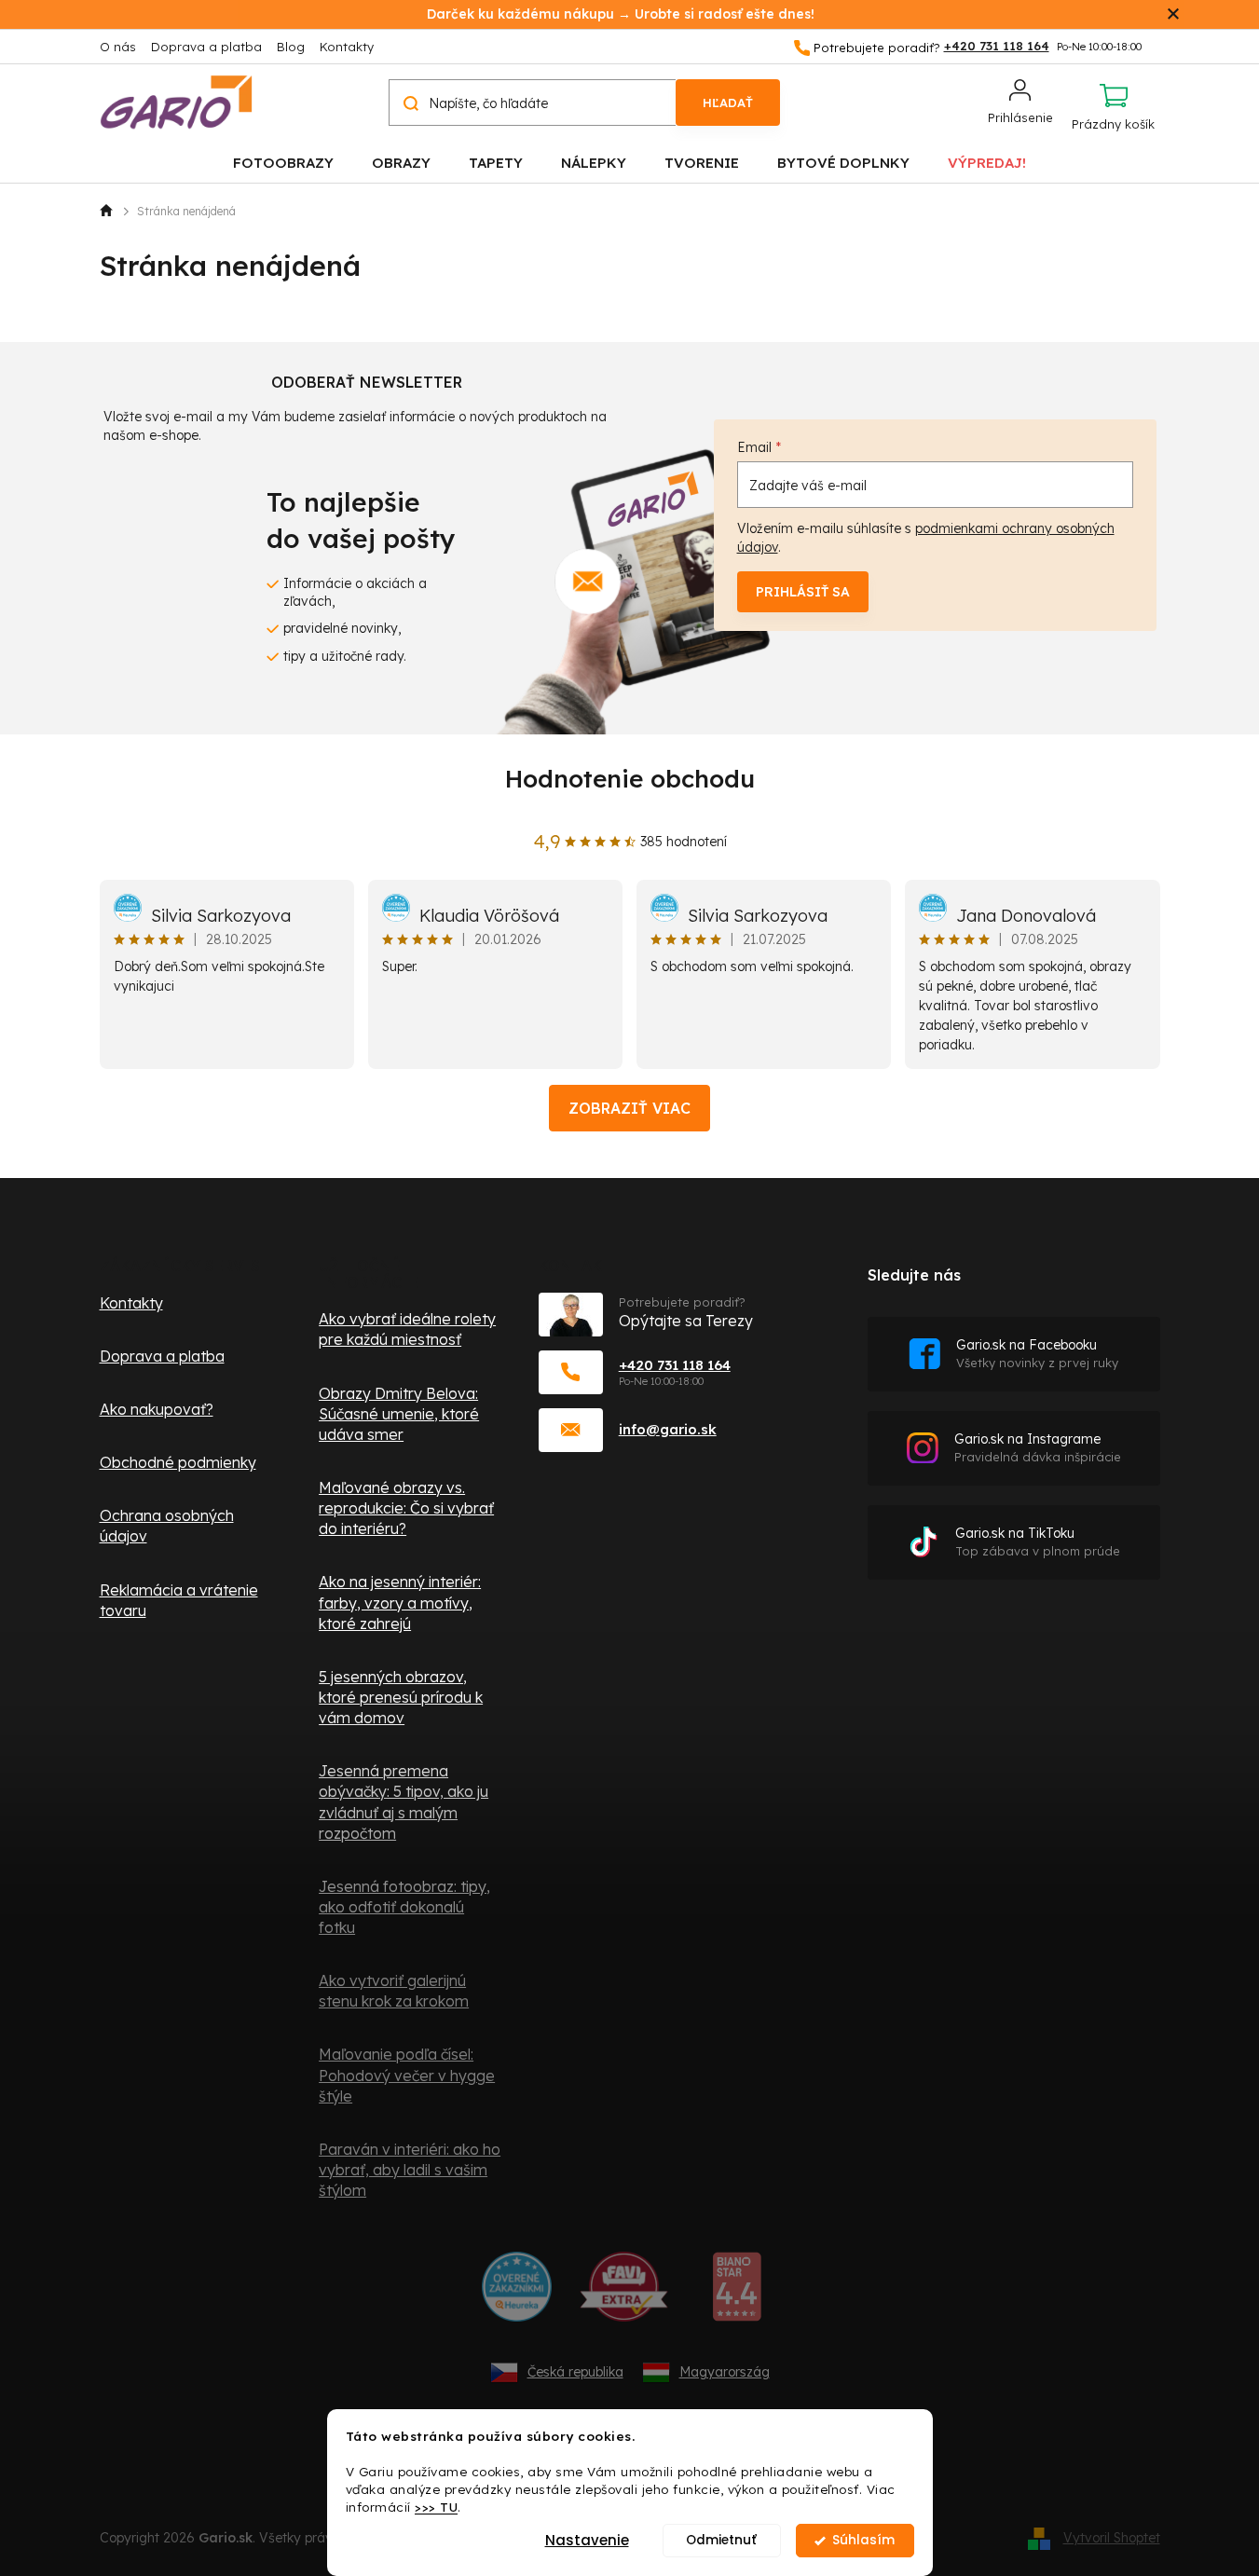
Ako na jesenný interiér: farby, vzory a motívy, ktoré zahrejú (400, 1602)
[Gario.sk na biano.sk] (737, 2294)
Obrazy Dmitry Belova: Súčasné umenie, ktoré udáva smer (399, 1414)
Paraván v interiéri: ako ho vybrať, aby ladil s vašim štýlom (410, 2170)
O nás (118, 47)
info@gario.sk (668, 1429)
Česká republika (575, 2372)
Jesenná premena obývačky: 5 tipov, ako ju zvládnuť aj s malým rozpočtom (404, 1802)
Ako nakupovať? (157, 1409)
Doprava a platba (206, 47)
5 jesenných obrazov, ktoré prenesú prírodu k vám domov (401, 1697)
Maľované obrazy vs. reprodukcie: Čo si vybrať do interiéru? (406, 1508)
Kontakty (347, 47)
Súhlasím (863, 2540)
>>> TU (436, 2507)
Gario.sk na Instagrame (1038, 1448)
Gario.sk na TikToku (1038, 1542)
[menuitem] (283, 162)
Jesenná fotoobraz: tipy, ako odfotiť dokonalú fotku (404, 1907)
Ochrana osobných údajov (167, 1526)
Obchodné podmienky (178, 1462)
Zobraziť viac (629, 1108)
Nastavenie (587, 2540)
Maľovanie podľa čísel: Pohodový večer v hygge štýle (407, 2075)
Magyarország (725, 2372)
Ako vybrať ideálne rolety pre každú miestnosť (407, 1329)
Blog (291, 47)
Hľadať (728, 103)
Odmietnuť (721, 2540)
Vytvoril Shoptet (1112, 2538)
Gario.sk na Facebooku (1037, 1354)
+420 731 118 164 (675, 1365)
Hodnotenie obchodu (630, 779)
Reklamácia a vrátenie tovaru (179, 1600)
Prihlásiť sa (803, 592)
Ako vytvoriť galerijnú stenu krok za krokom (394, 1991)
